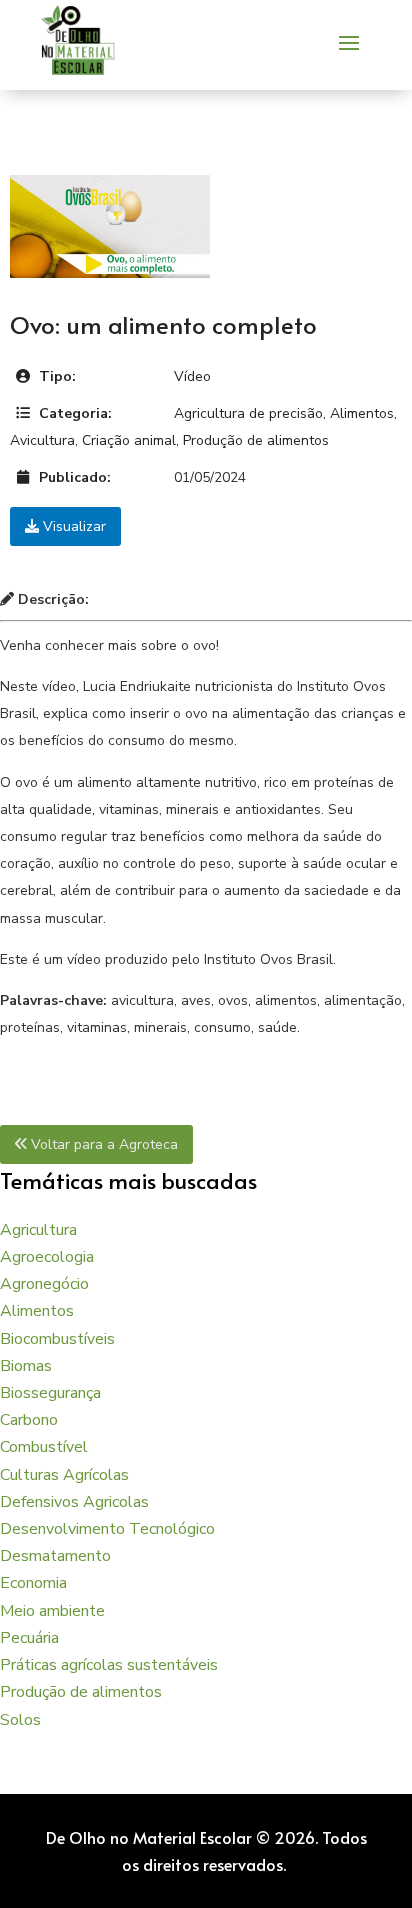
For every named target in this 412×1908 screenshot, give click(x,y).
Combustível (44, 1447)
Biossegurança (50, 1393)
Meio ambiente (52, 1611)
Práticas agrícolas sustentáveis (109, 1665)
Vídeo (192, 376)
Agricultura (38, 1230)
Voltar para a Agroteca (102, 1144)
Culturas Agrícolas (64, 1475)
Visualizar (72, 526)
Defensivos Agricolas (74, 1502)
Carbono (29, 1420)
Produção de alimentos (256, 440)
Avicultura (42, 440)
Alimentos (362, 413)
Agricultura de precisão (248, 413)
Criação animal (129, 440)
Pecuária (29, 1638)
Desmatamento (55, 1556)
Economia (33, 1583)
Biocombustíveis (57, 1339)
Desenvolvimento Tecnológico (107, 1529)
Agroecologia (47, 1257)
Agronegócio (44, 1284)
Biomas (26, 1366)
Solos (20, 1720)
